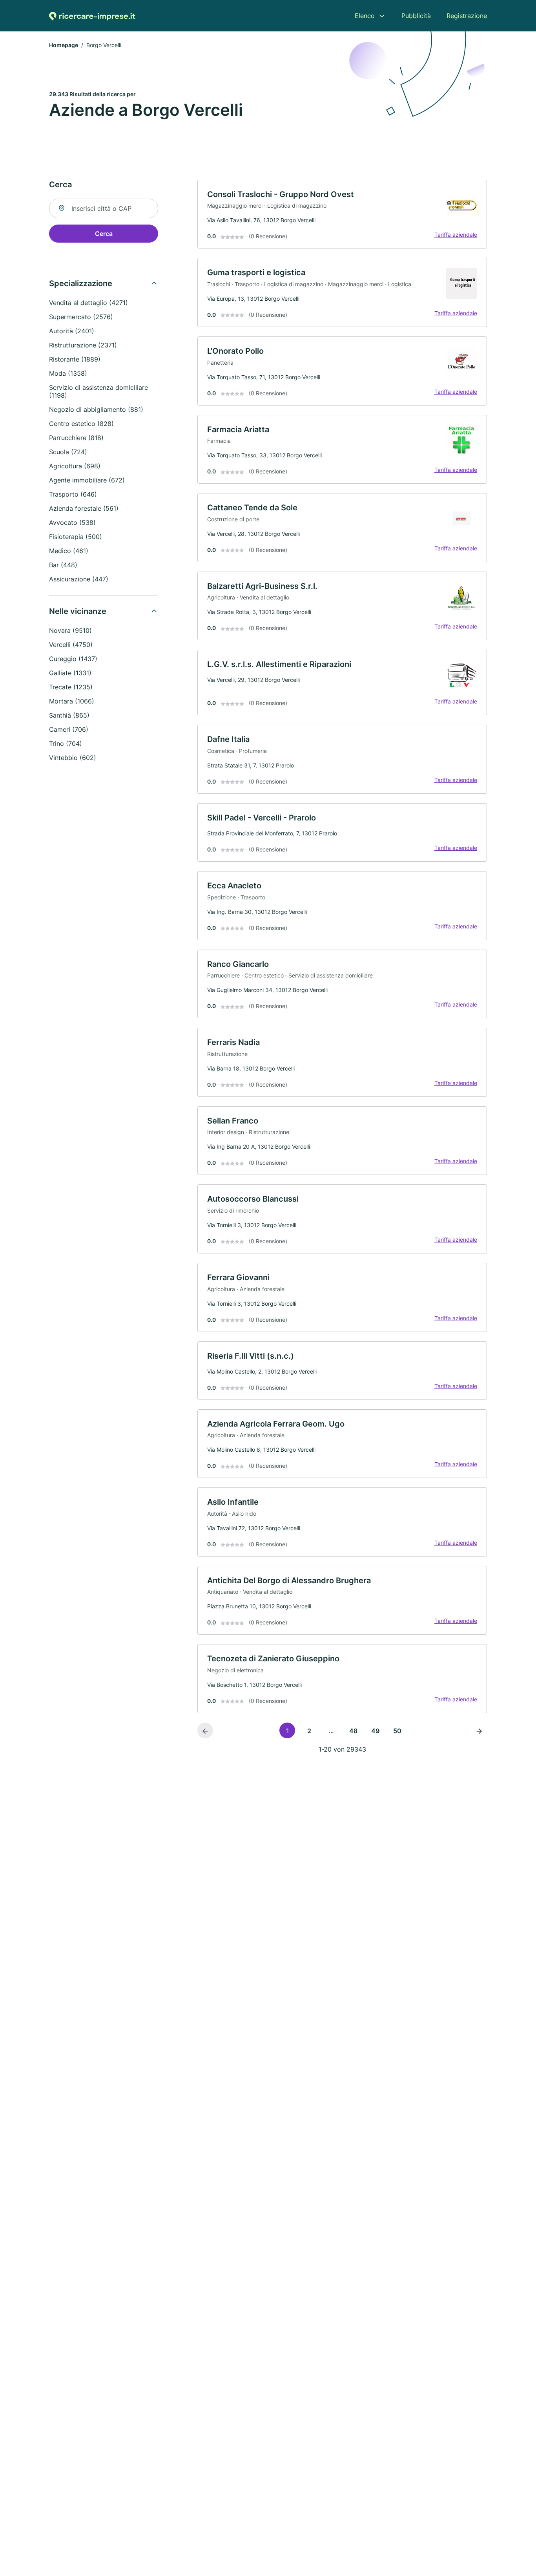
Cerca (104, 234)
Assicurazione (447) (79, 579)
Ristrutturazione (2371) (83, 345)
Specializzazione (81, 283)
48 (353, 1731)
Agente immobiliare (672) (87, 480)
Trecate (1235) (71, 687)
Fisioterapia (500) (76, 537)
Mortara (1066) (72, 701)
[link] (342, 214)
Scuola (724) (68, 452)
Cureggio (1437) (73, 659)
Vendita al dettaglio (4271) (88, 303)
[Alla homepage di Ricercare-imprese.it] (92, 16)
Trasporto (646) (73, 494)
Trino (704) (66, 744)
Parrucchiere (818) (76, 438)
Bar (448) (63, 565)
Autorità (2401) (72, 331)
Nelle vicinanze (78, 611)
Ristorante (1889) (75, 359)
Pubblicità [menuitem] (416, 16)
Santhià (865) (69, 715)
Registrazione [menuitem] (467, 16)
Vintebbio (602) (73, 758)
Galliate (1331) (70, 673)
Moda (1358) (68, 373)
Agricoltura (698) (75, 466)
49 (375, 1731)
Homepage (64, 45)
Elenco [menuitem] (365, 16)
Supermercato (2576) (81, 317)
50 (397, 1731)
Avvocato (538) (72, 523)
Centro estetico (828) (81, 424)
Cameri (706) (69, 729)
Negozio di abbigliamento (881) (96, 409)
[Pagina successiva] (479, 1730)
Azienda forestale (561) (84, 508)
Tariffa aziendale (456, 235)
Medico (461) (69, 551)
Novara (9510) (70, 630)
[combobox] (104, 208)
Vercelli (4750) (71, 645)
